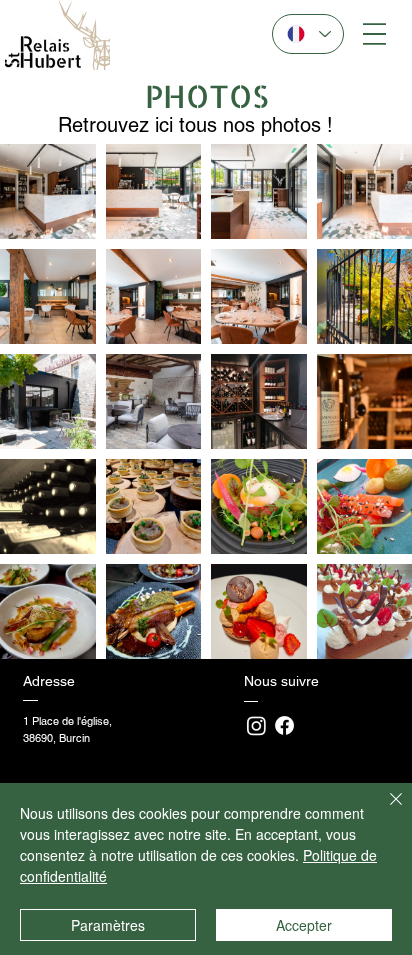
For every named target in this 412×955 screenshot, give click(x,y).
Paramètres (108, 925)
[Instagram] (256, 725)
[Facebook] (284, 725)
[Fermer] (384, 811)
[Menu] (374, 34)
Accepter (304, 925)
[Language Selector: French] (308, 34)
